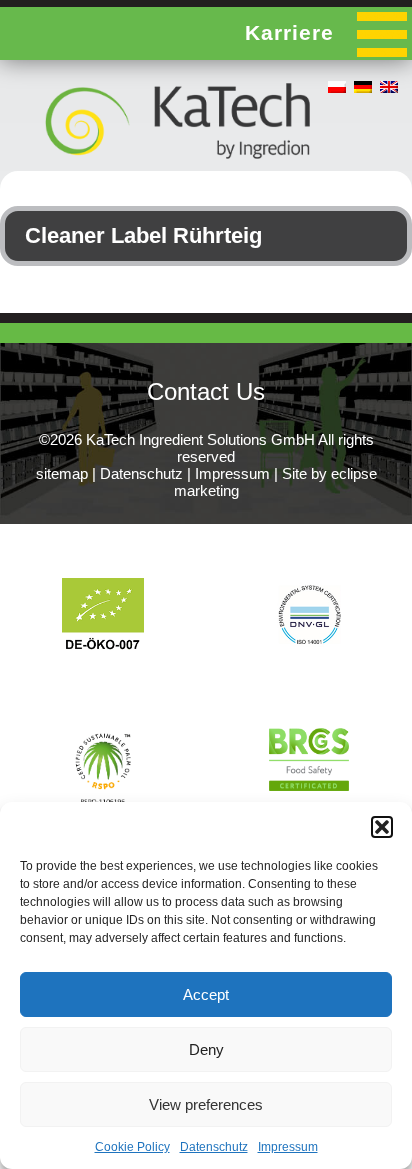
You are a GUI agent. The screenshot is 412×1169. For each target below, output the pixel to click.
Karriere (289, 32)
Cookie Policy (132, 1147)
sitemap (62, 473)
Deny (206, 1049)
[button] (382, 827)
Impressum (288, 1147)
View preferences (206, 1104)
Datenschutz (214, 1147)
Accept (206, 994)
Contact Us (206, 391)
